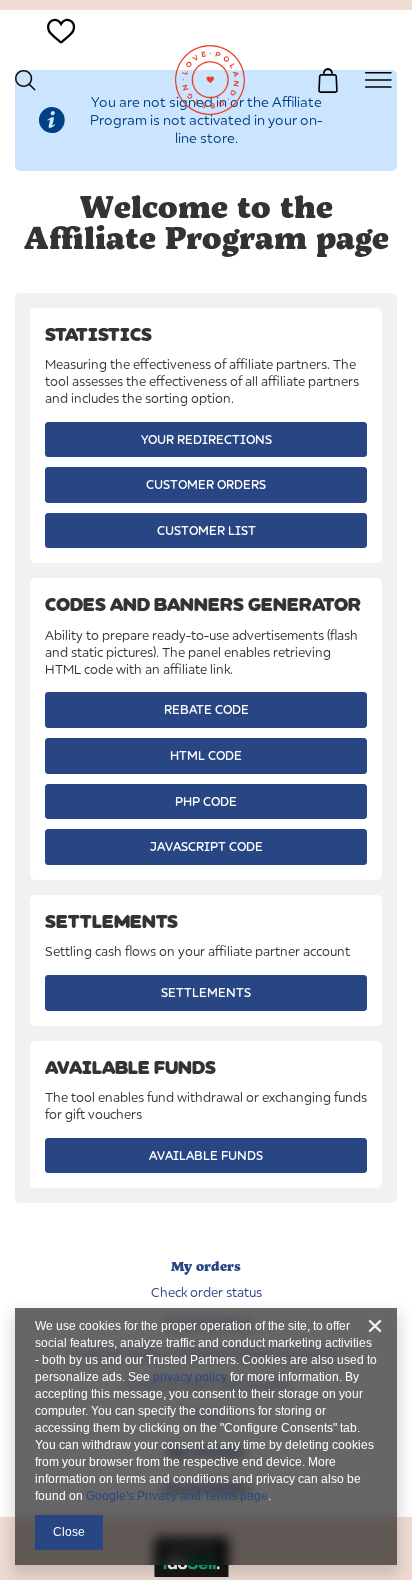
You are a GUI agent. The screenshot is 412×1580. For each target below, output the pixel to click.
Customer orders (206, 484)
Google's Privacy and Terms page (177, 1496)
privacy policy (190, 1377)
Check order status (206, 1292)
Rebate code (206, 709)
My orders (206, 1266)
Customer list (206, 530)
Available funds (206, 1155)
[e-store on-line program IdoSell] (191, 1572)
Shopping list (60, 57)
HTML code (206, 755)
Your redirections (206, 439)
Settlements (206, 992)
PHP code (206, 801)
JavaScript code (206, 846)
